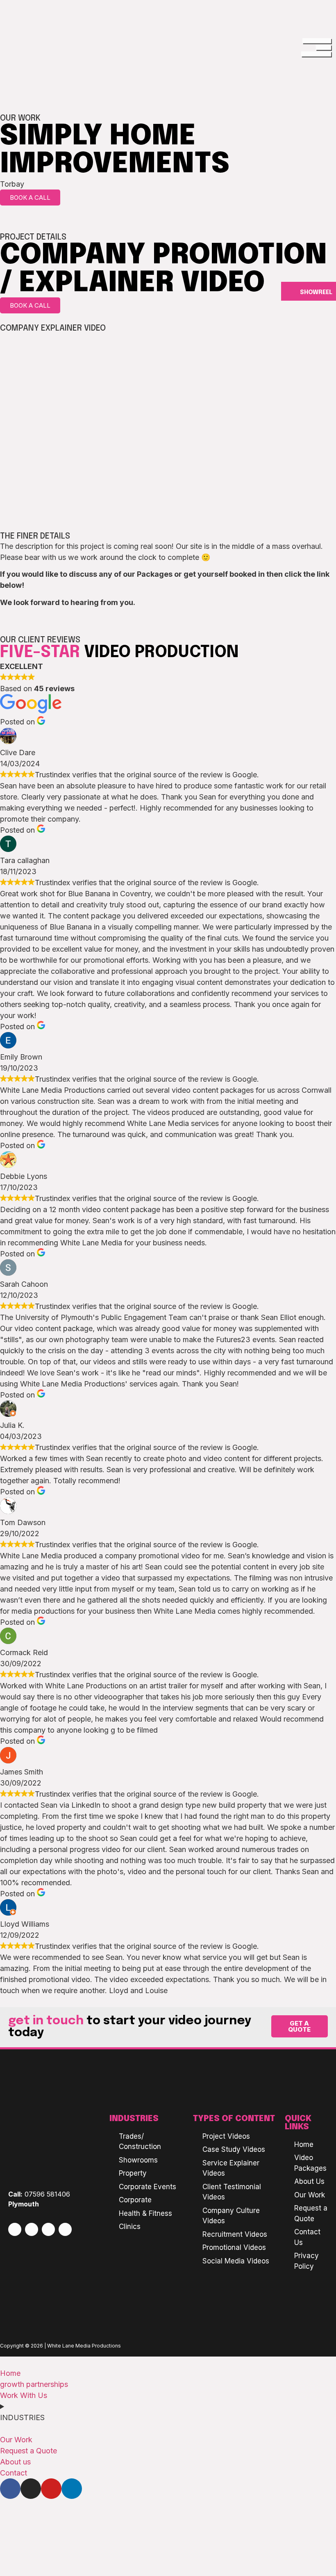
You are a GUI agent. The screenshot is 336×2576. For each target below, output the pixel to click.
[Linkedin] (65, 2229)
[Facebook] (15, 2229)
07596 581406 (47, 2194)
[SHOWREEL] (291, 291)
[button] (168, 427)
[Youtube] (48, 2229)
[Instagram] (32, 2229)
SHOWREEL (316, 292)
